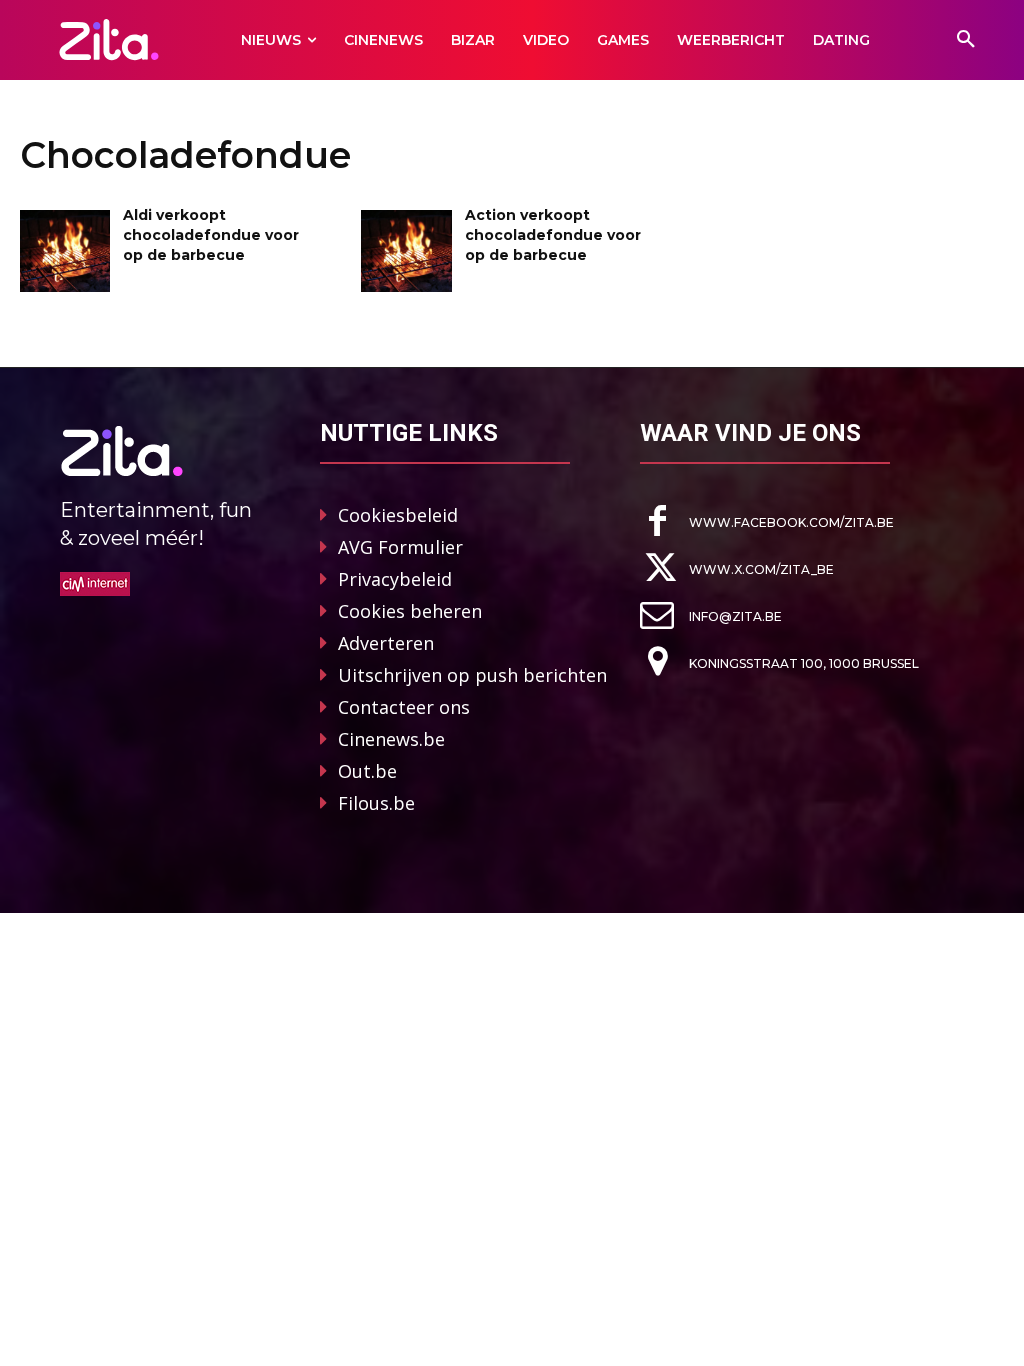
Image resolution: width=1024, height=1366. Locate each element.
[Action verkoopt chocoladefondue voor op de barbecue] (406, 250)
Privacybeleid (395, 579)
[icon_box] (767, 521)
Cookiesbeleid (398, 515)
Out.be (367, 771)
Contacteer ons (404, 707)
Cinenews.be (391, 739)
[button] (966, 40)
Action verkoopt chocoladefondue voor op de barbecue (553, 234)
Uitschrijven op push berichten (472, 675)
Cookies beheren (410, 611)
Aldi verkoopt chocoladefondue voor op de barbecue (211, 234)
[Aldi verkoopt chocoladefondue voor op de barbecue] (65, 250)
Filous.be (376, 803)
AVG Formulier (400, 547)
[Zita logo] (108, 39)
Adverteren (386, 643)
